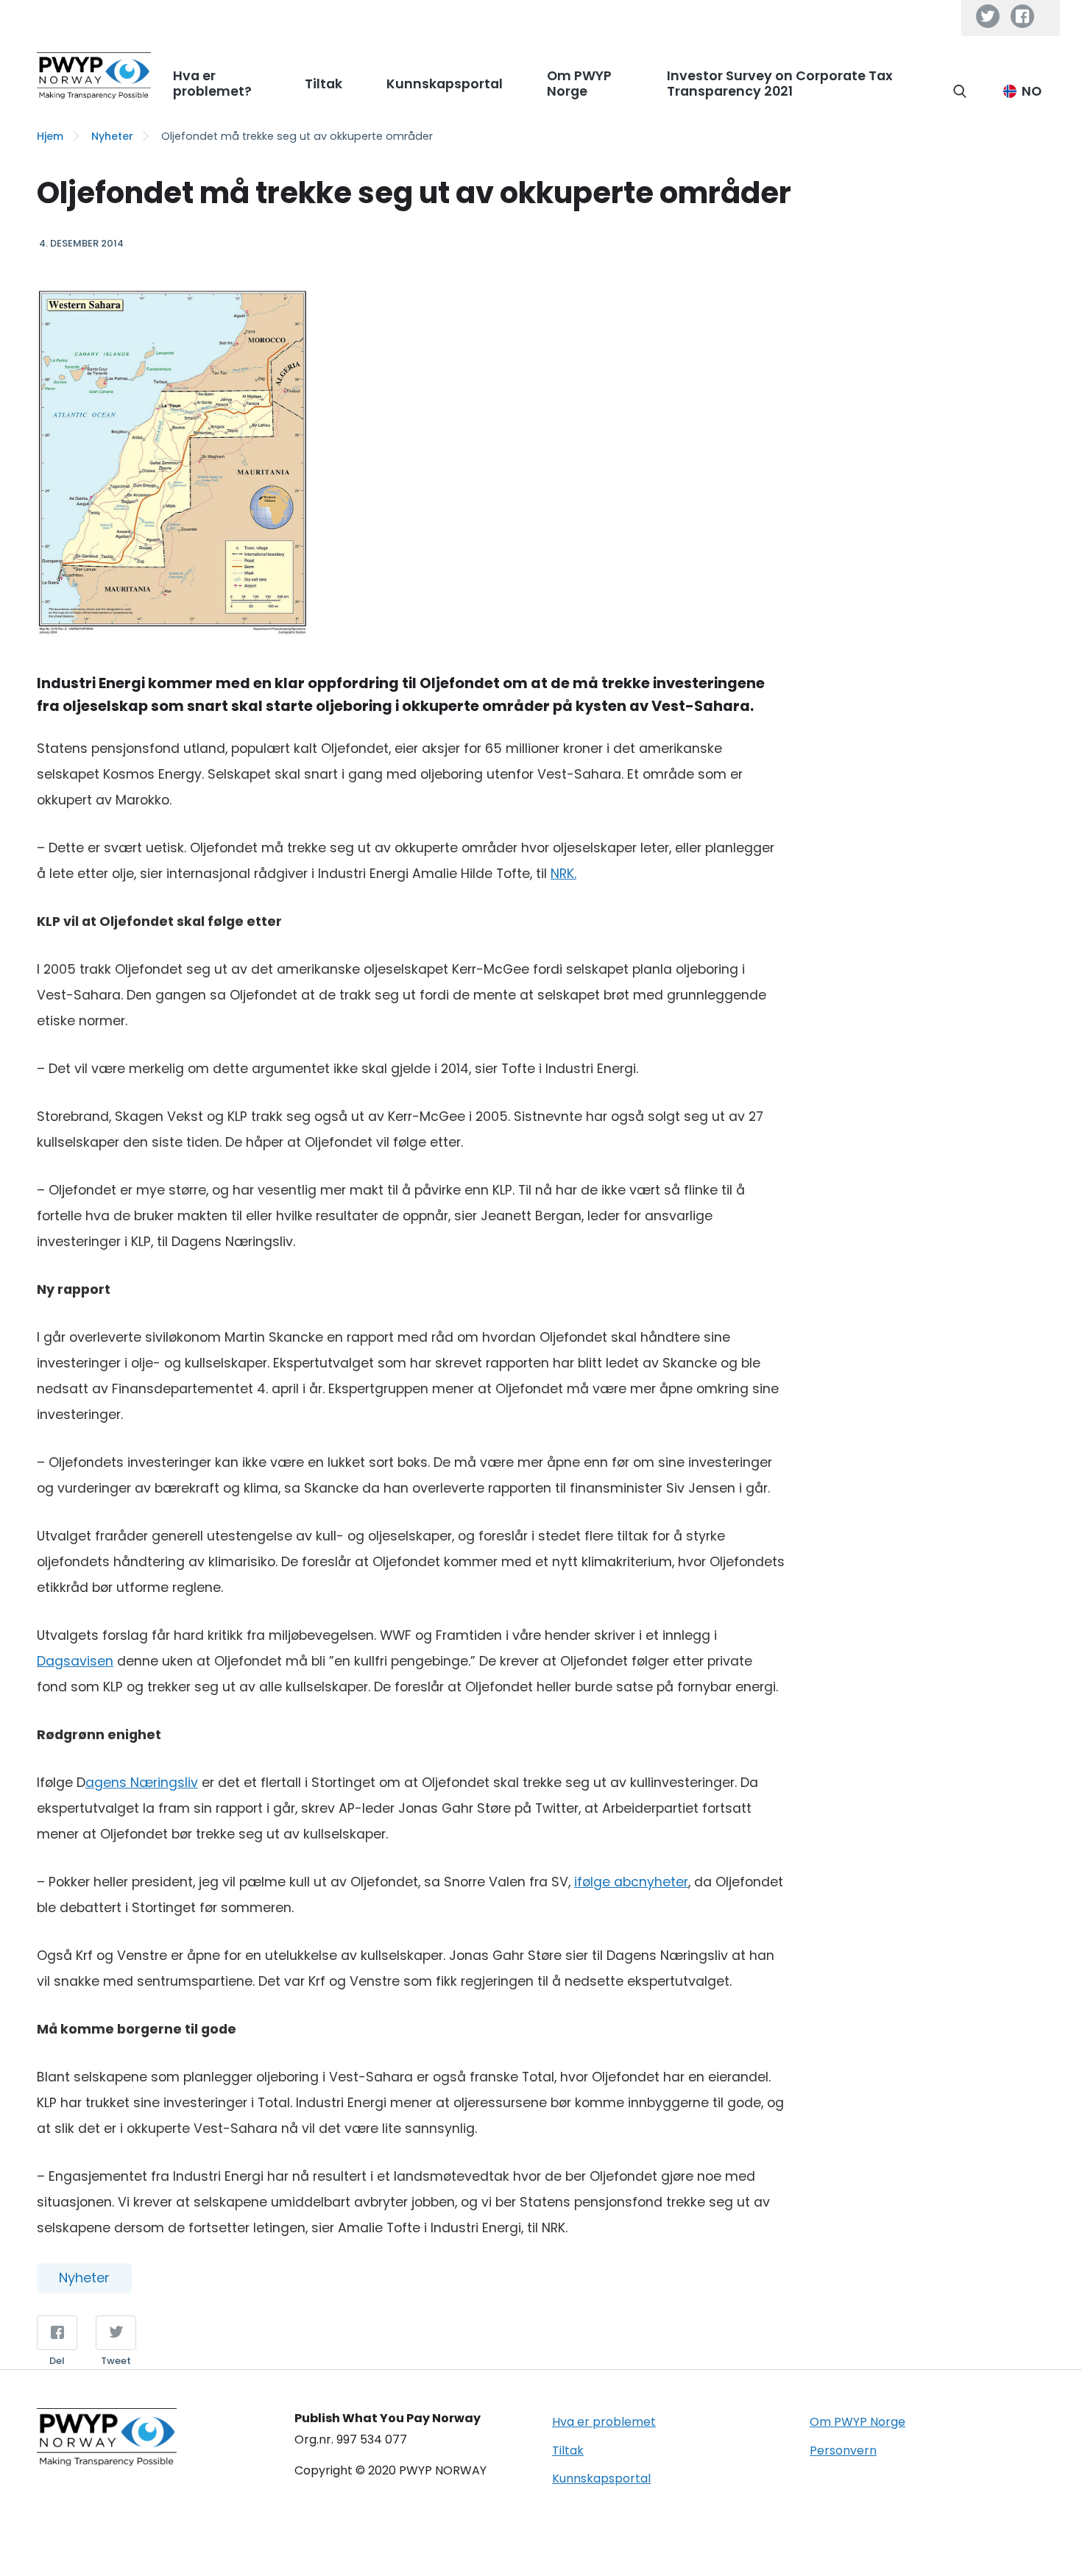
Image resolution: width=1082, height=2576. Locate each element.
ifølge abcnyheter (631, 1882)
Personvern (843, 2451)
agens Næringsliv (142, 1783)
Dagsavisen (75, 1661)
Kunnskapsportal (601, 2478)
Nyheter (112, 136)
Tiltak (568, 2451)
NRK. (563, 874)
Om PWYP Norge (858, 2422)
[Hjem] (94, 75)
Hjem (50, 136)
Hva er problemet (604, 2422)
